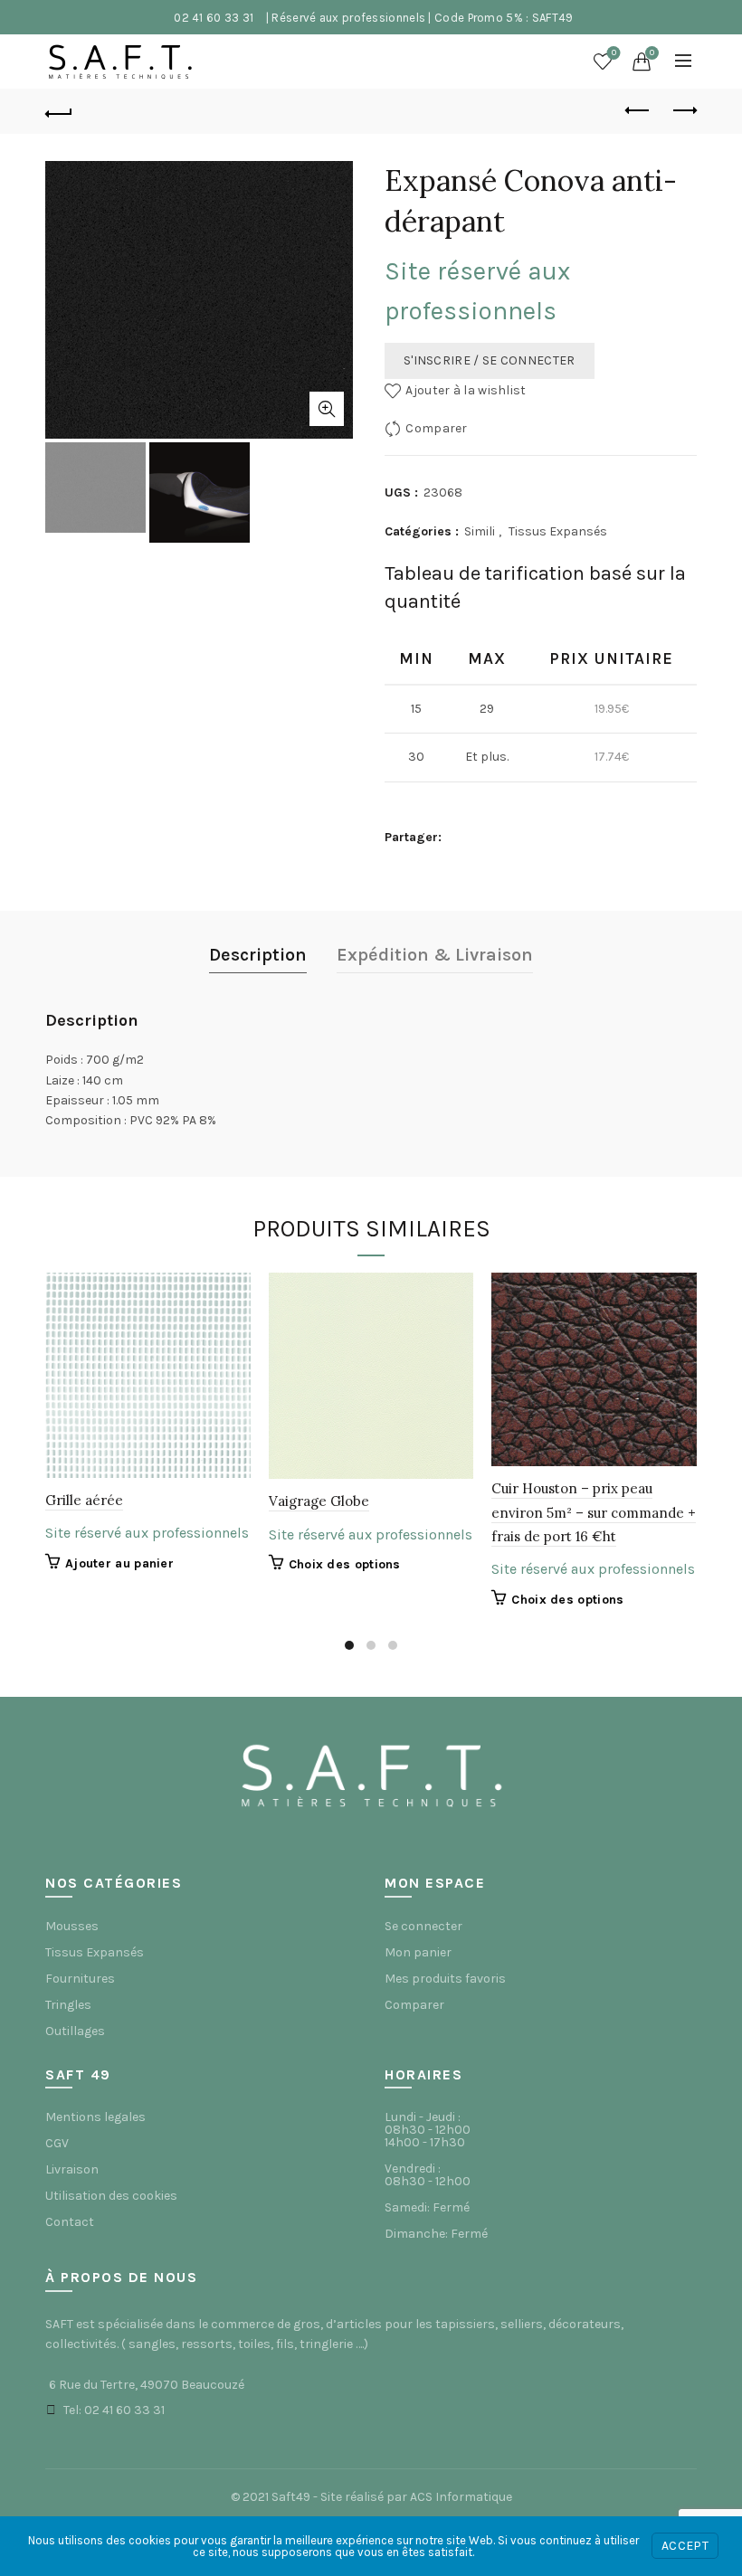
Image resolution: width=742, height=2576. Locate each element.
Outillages (75, 2031)
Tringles (68, 2005)
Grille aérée (84, 1500)
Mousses (72, 1926)
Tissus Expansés (558, 531)
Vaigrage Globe (319, 1501)
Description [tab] (258, 955)
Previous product (638, 111)
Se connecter (423, 1926)
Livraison (72, 2169)
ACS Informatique (461, 2497)
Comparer (436, 428)
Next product (683, 111)
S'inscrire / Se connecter (490, 360)
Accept (685, 2546)
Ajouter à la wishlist (466, 390)
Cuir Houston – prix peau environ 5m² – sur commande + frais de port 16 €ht (594, 1512)
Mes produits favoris (445, 1979)
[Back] (59, 111)
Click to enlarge (327, 409)
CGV (57, 2143)
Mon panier (418, 1952)
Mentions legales (95, 2117)
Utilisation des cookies (111, 2196)
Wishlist (614, 53)
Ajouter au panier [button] (119, 1563)
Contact (70, 2222)
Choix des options (345, 1564)
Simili (480, 531)
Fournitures (80, 1979)
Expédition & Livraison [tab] (435, 955)
